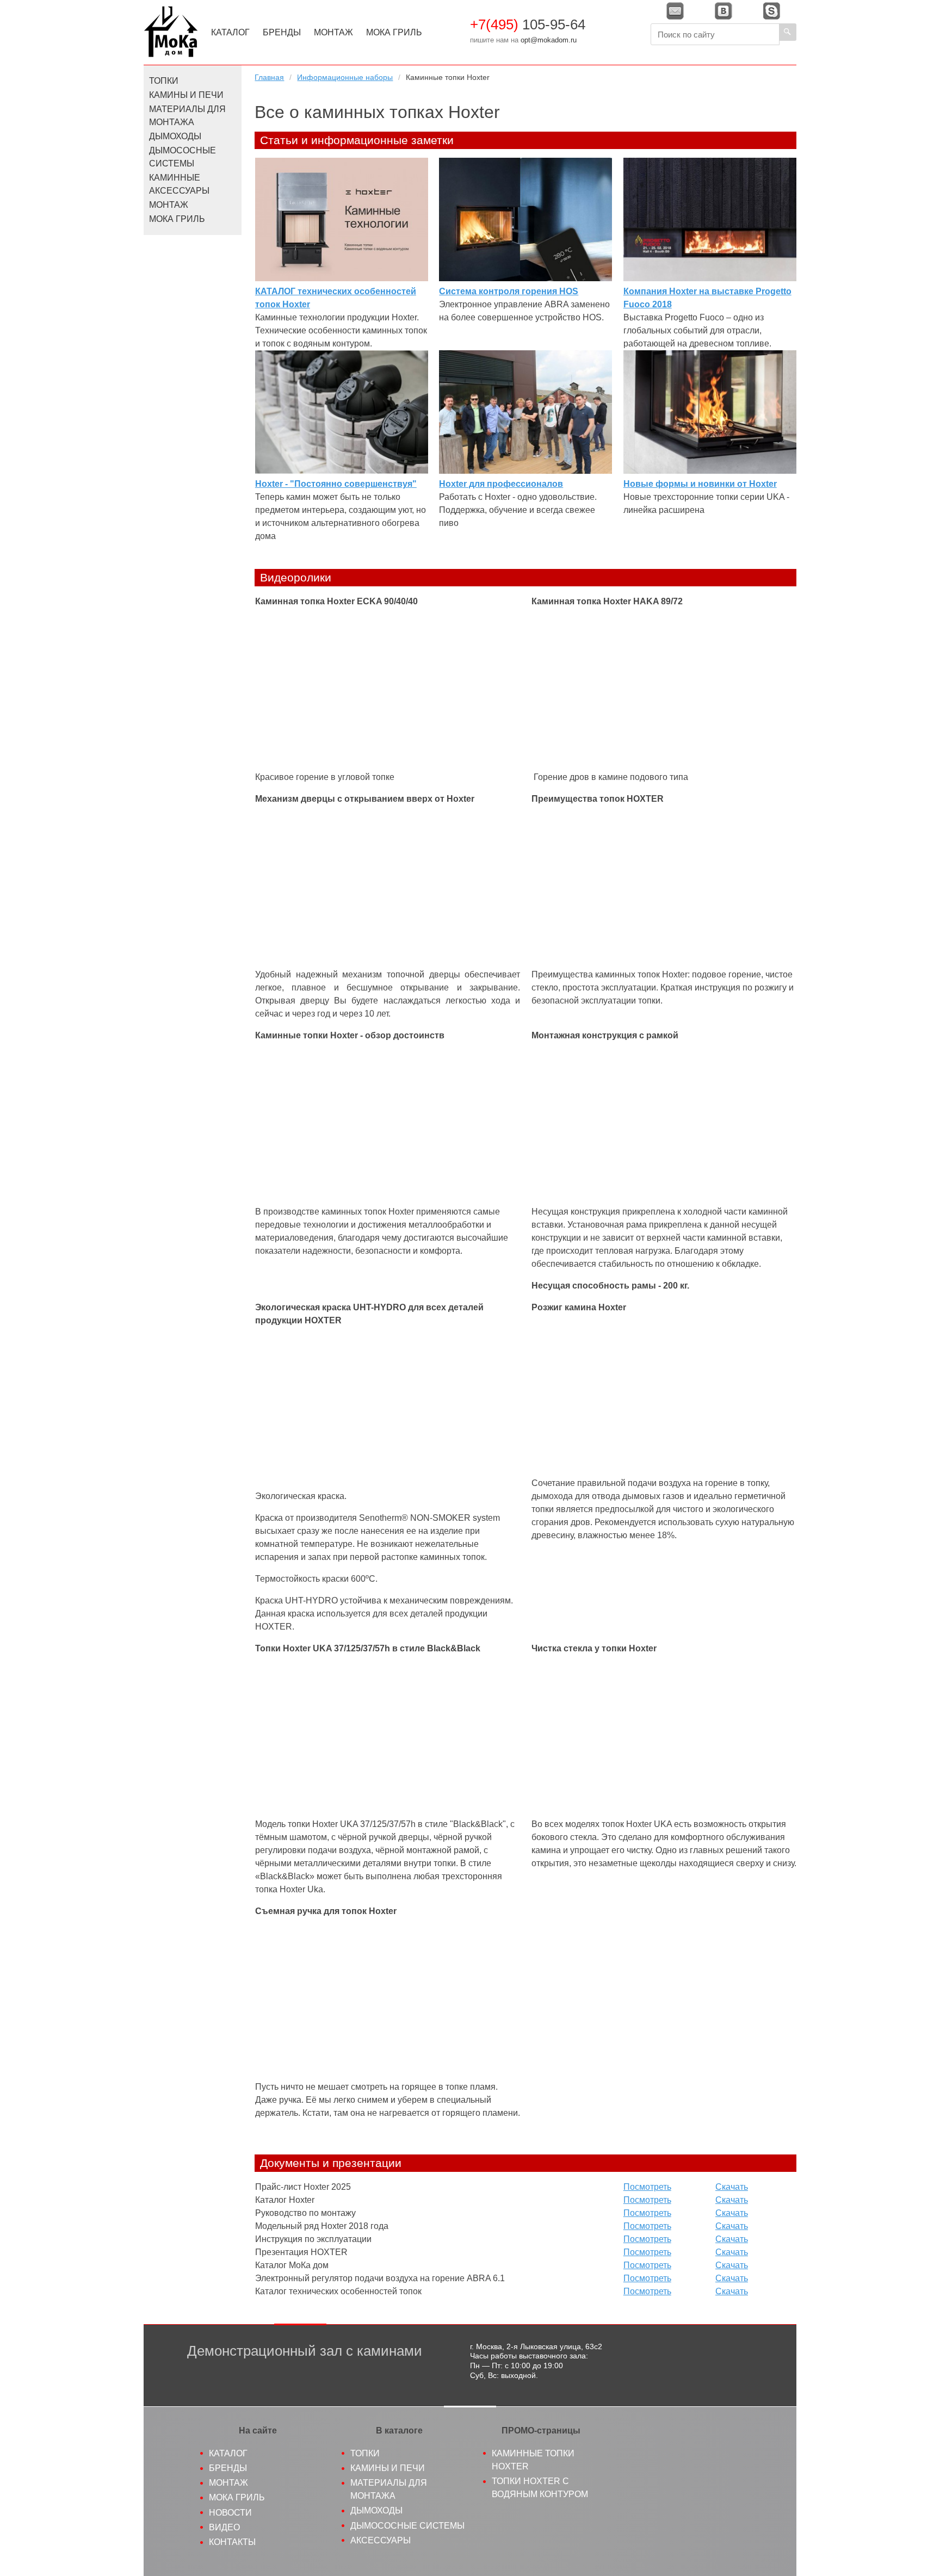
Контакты (232, 2542)
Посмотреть (647, 2187)
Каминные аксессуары (179, 184)
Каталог (230, 32)
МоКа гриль (237, 2497)
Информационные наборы (345, 77)
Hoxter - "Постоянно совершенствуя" (336, 484)
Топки (164, 81)
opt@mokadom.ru (549, 40)
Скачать (732, 2187)
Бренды (282, 32)
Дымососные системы (183, 157)
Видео (224, 2527)
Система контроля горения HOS (509, 291)
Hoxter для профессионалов (501, 484)
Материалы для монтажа (187, 116)
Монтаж (333, 32)
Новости (230, 2513)
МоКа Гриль (394, 32)
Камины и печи (186, 95)
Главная (269, 77)
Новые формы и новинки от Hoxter (700, 484)
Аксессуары (381, 2540)
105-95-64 (528, 24)
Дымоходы (175, 136)
